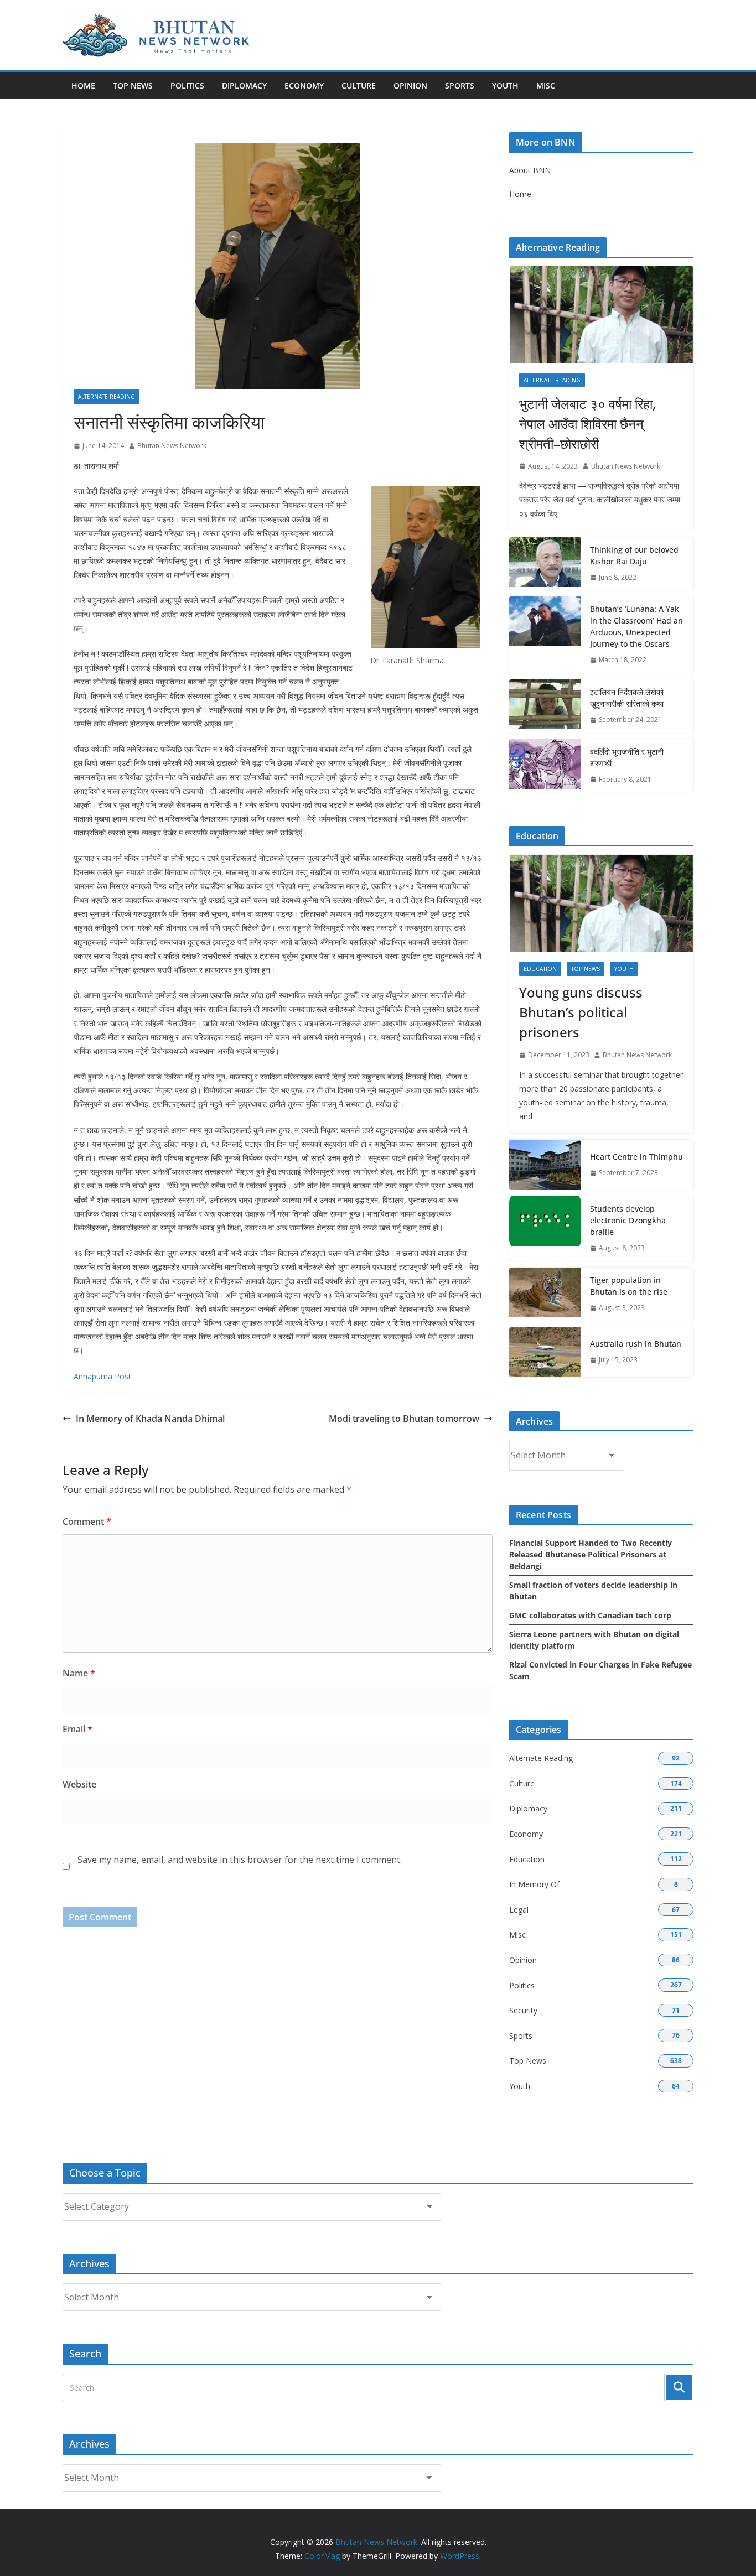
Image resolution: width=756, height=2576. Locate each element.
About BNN (530, 170)
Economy (304, 85)
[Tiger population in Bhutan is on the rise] (545, 1294)
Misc (546, 85)
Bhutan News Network (172, 446)
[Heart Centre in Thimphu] (545, 1165)
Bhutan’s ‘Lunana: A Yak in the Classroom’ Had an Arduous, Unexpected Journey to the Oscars (636, 626)
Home (83, 85)
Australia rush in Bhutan (636, 1344)
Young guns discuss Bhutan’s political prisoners (581, 1012)
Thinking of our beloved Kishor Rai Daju (634, 555)
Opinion (410, 85)
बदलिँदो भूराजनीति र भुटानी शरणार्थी (627, 757)
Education (540, 969)
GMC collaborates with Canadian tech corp (590, 1615)
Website (79, 1784)
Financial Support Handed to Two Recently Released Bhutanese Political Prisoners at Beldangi (591, 1554)
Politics (187, 85)
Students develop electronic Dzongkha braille (628, 1220)
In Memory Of (534, 1884)
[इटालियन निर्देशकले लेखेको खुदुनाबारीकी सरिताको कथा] (545, 706)
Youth (505, 85)
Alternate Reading (107, 397)
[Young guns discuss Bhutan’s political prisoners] (601, 903)
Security (523, 2010)
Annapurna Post (102, 1376)
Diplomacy (244, 85)
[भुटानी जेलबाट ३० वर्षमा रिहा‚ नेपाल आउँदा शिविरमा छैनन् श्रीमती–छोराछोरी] (601, 315)
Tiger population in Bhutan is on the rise (629, 1286)
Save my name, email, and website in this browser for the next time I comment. (240, 1860)
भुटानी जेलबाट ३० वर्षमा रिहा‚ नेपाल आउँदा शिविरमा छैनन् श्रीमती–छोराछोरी (587, 424)
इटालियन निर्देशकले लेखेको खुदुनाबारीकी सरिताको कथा (627, 698)
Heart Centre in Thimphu (636, 1157)
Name (79, 1673)
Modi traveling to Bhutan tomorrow (404, 1419)
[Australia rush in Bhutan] (545, 1352)
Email (77, 1729)
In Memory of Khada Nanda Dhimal (150, 1419)
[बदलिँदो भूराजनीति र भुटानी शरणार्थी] (545, 766)
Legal (519, 1910)
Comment (87, 1521)
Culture (359, 85)
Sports (460, 85)
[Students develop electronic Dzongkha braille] (545, 1229)
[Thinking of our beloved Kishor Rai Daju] (545, 564)
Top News (133, 85)
